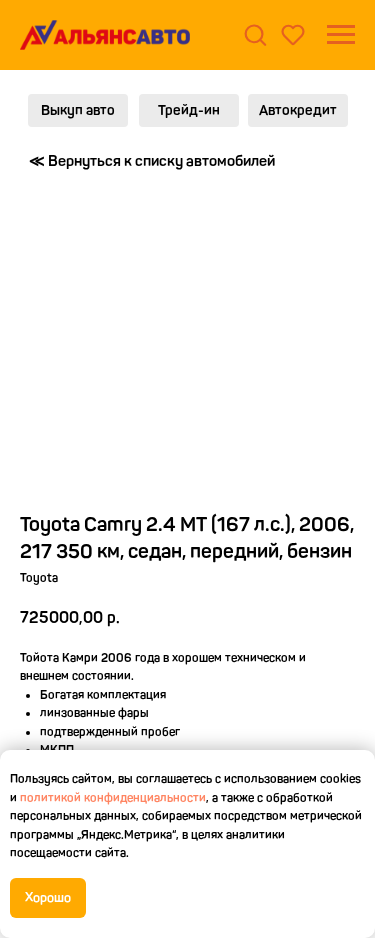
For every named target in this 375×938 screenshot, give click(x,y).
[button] (255, 34)
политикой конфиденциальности (113, 798)
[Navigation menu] (341, 35)
